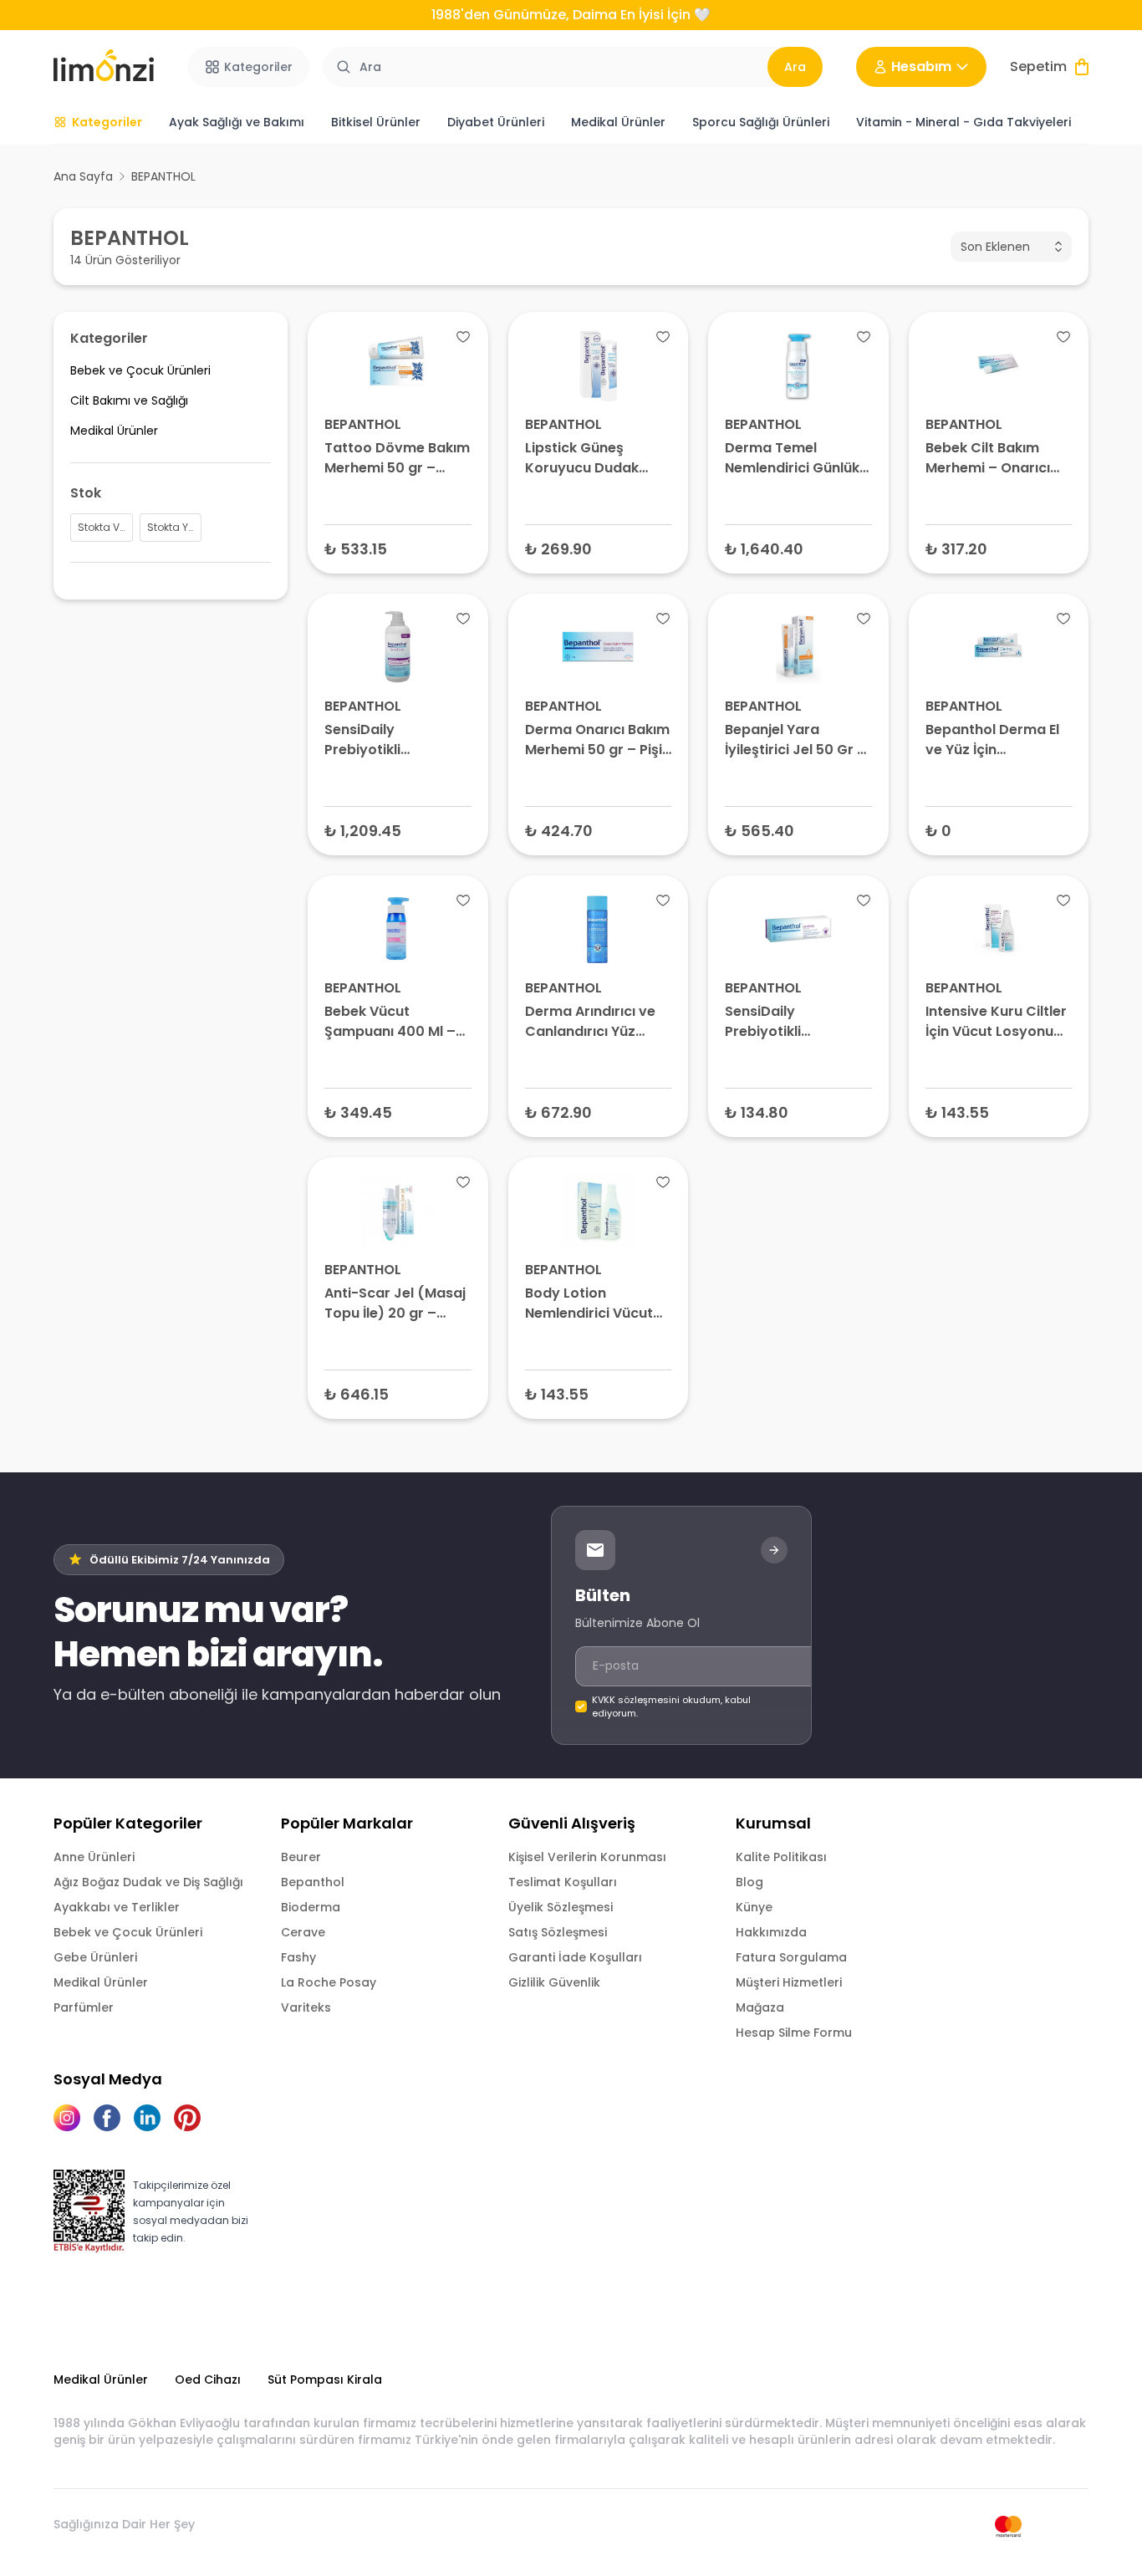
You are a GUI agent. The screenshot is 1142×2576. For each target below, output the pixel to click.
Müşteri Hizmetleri (789, 1982)
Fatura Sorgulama (791, 1957)
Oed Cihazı (208, 2380)
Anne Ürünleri (94, 1857)
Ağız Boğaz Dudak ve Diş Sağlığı (148, 1882)
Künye (754, 1907)
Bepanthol (313, 1882)
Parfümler (84, 2007)
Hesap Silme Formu (794, 2033)
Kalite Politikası (781, 1857)
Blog (749, 1882)
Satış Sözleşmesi (558, 1932)
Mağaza (760, 2007)
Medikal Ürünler (101, 1982)
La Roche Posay (329, 1982)
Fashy (298, 1957)
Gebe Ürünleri (95, 1957)
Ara (795, 67)
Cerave (303, 1932)
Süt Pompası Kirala (325, 2380)
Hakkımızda (771, 1932)
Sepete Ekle (398, 548)
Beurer (301, 1857)
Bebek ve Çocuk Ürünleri (128, 1932)
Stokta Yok (999, 830)
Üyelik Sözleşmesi (561, 1907)
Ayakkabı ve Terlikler (117, 1907)
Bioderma (311, 1907)
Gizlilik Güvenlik (554, 1982)
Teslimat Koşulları (563, 1882)
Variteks (306, 2007)
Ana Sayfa (83, 176)
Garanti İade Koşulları (575, 1957)
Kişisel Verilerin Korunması (587, 1857)
